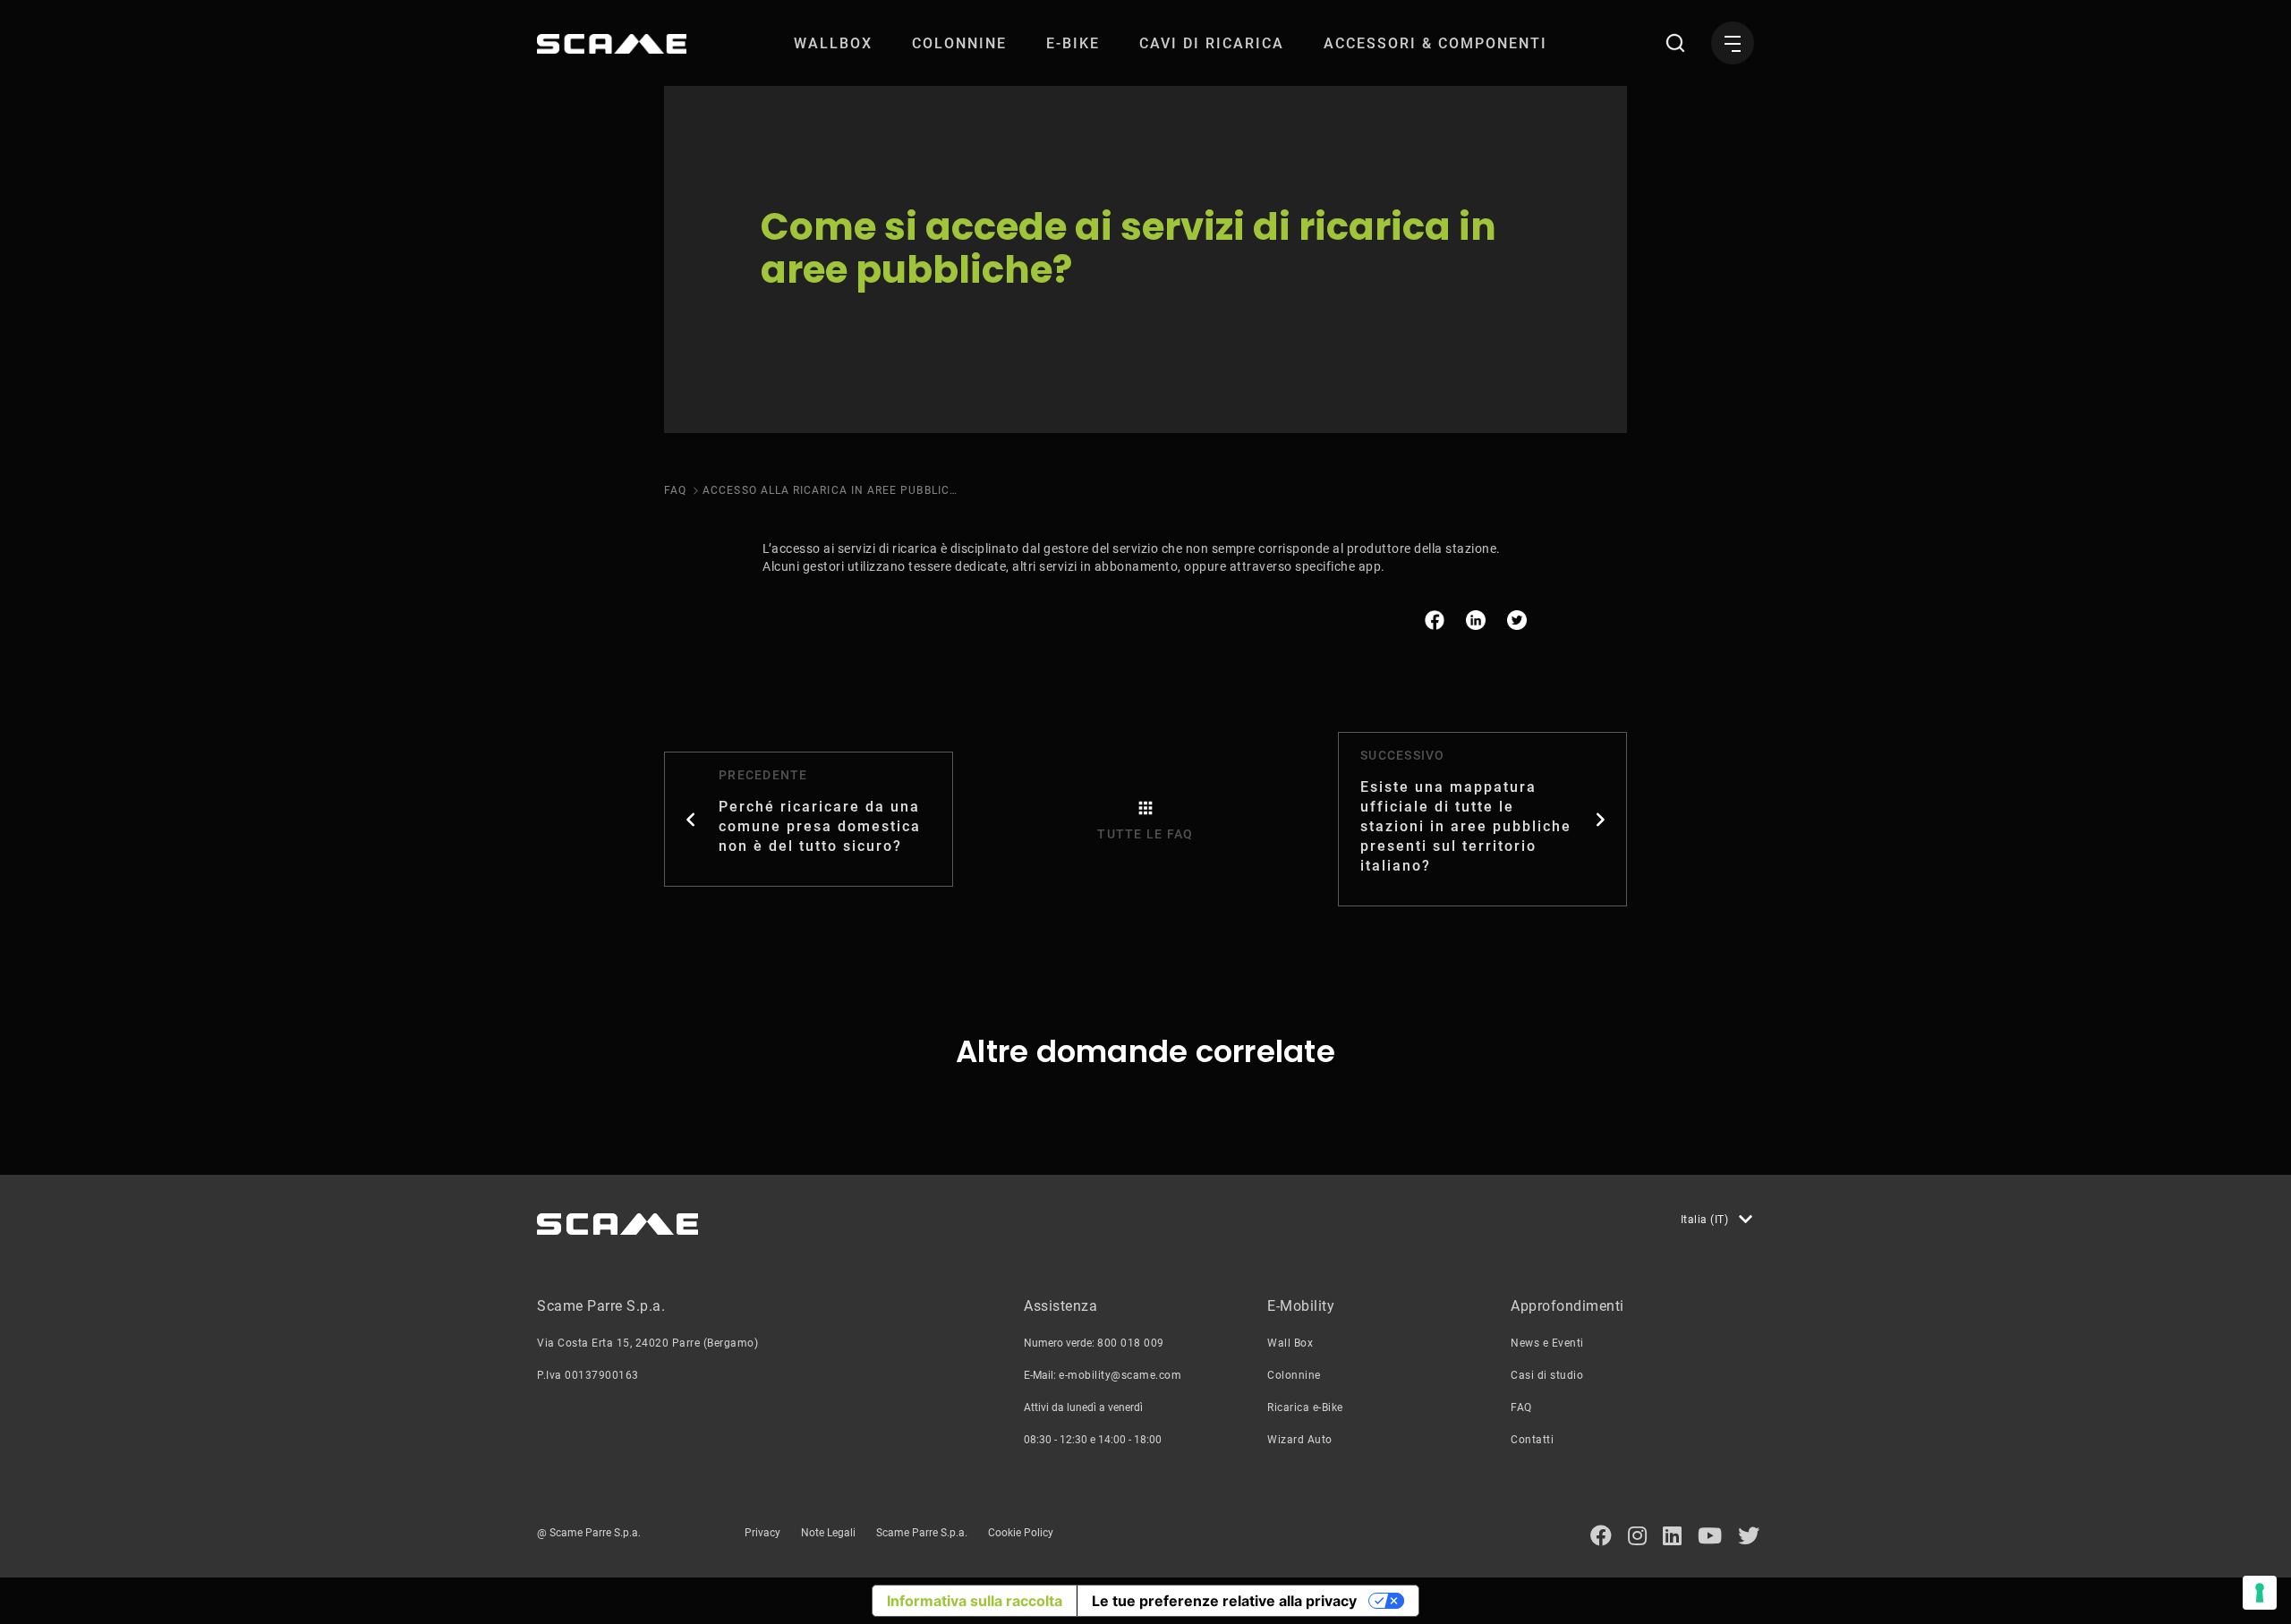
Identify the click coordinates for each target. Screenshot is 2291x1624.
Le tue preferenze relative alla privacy (1224, 1601)
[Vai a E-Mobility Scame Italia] (612, 44)
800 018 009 (1131, 1343)
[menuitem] (833, 43)
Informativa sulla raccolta (975, 1601)
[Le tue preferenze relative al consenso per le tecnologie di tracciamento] (2260, 1593)
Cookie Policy (1021, 1533)
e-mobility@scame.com (1120, 1375)
